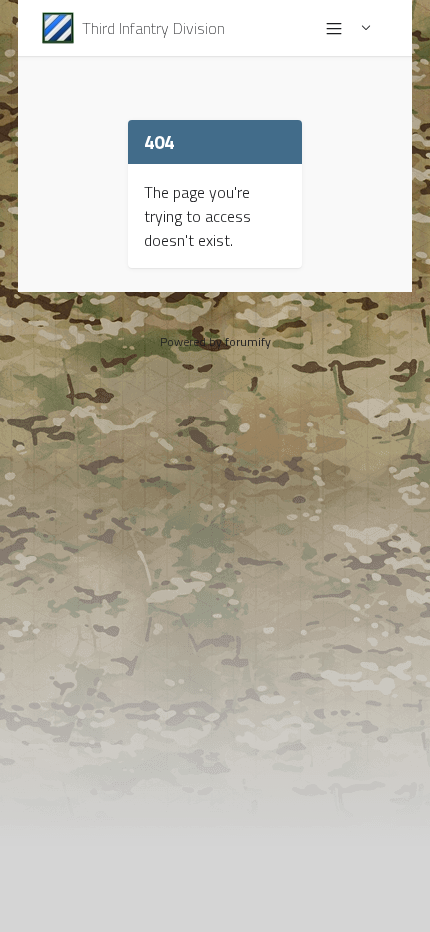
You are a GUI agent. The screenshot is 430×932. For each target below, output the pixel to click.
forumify (248, 341)
